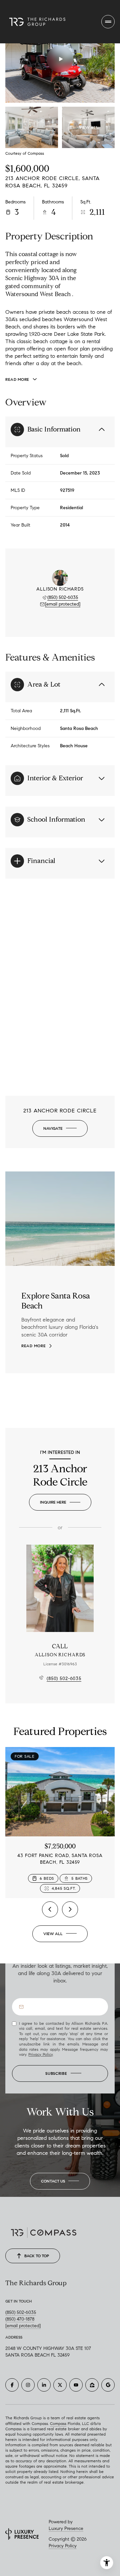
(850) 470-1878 (20, 2319)
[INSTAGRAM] (28, 2385)
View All (89, 127)
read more (33, 1346)
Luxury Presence (66, 2528)
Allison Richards (60, 1655)
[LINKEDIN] (44, 2385)
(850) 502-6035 (63, 597)
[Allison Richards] (60, 1588)
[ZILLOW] (92, 2385)
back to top (37, 2256)
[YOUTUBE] (76, 2385)
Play (60, 59)
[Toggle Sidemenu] (108, 22)
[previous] (50, 1909)
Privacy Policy (40, 2054)
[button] (60, 2181)
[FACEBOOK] (12, 2385)
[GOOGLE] (108, 2385)
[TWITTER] (60, 2385)
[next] (70, 1909)
